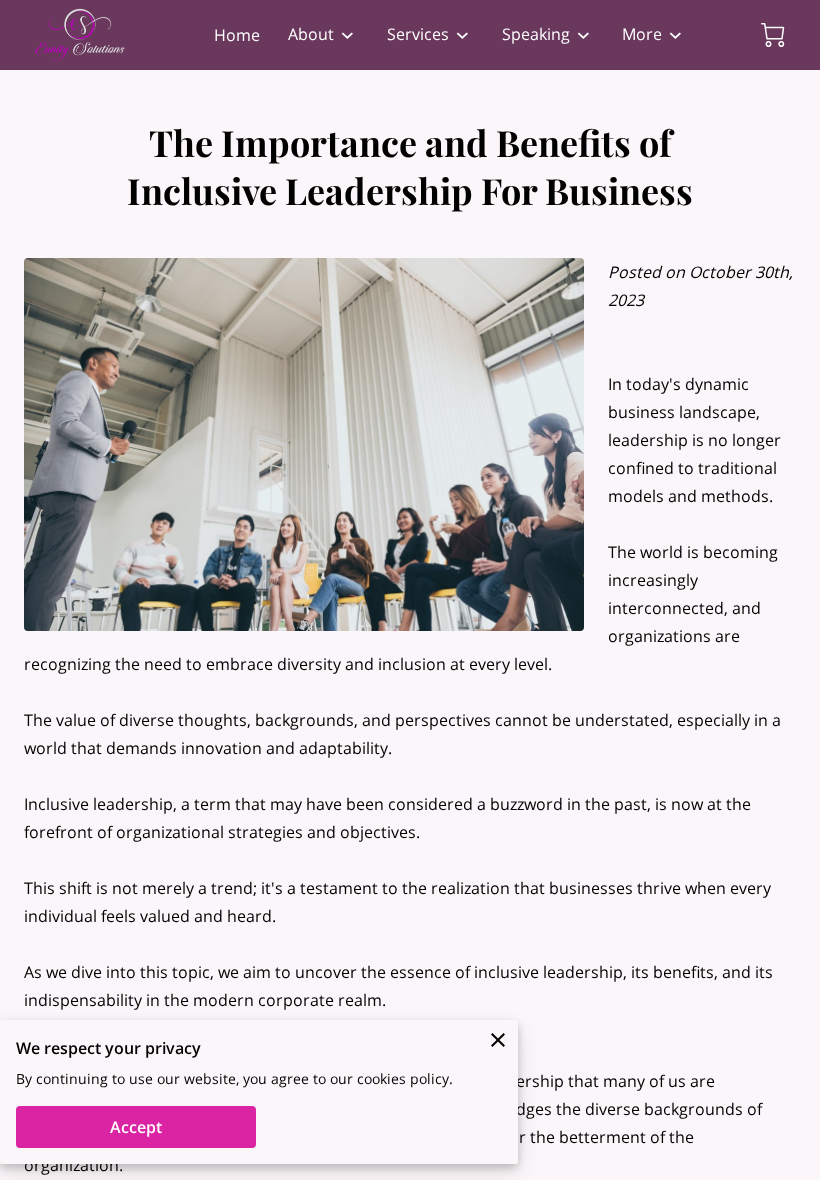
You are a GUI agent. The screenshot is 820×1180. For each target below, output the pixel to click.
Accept (136, 1127)
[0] (773, 35)
